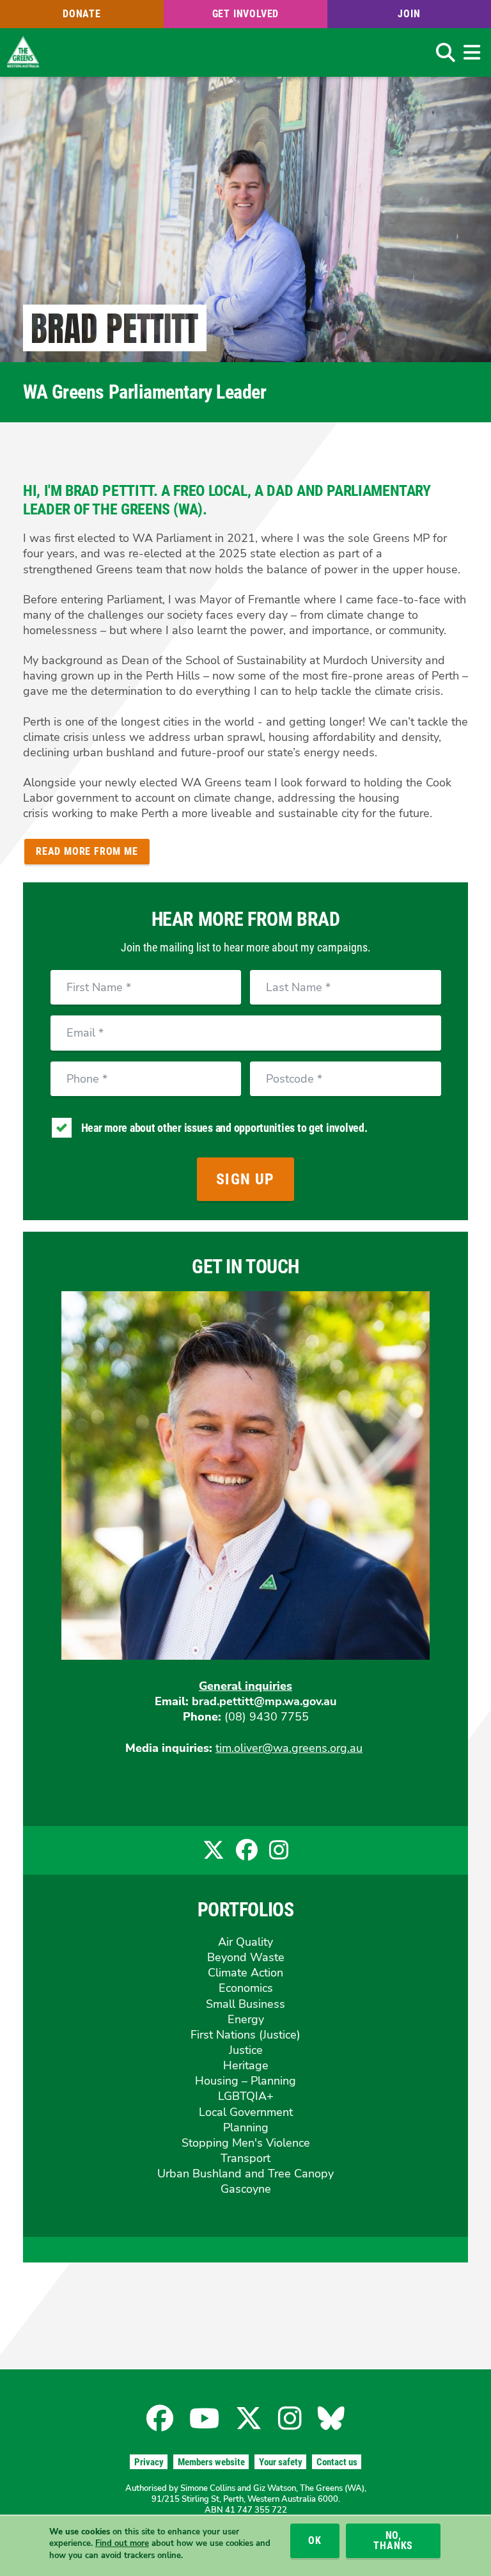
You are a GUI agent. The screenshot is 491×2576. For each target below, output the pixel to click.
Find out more (122, 2543)
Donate (82, 14)
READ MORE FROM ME (87, 851)
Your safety (281, 2462)
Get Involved (246, 14)
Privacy (149, 2462)
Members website (211, 2462)
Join (409, 14)
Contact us (337, 2462)
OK (315, 2540)
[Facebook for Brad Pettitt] (247, 1855)
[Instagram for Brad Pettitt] (279, 1855)
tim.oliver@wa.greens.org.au (289, 1748)
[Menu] (472, 52)
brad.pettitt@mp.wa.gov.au (264, 1701)
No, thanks (393, 2540)
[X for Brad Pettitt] (214, 1855)
